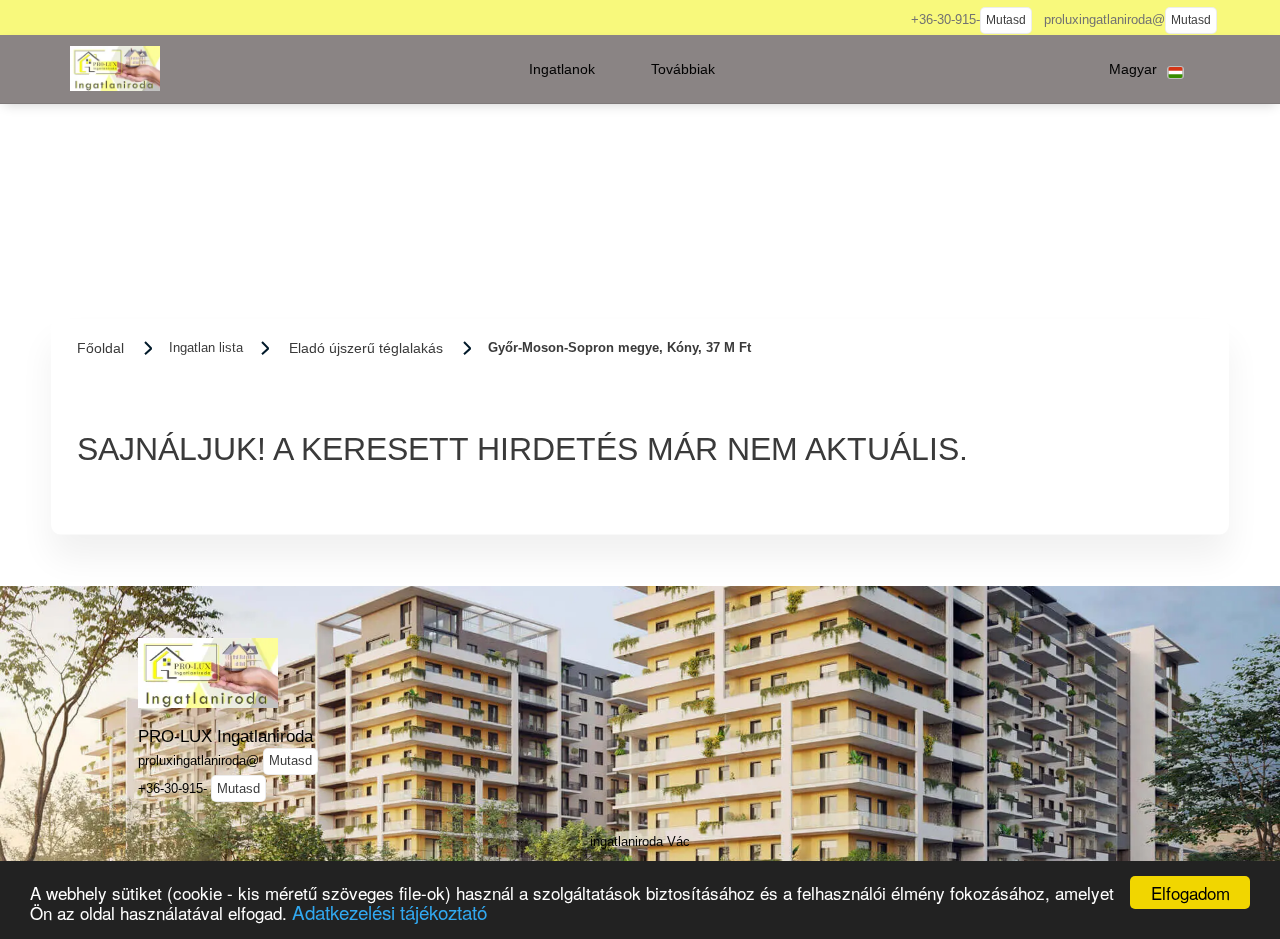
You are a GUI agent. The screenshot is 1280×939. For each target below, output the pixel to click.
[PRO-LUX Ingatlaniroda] (115, 68)
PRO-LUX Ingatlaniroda (225, 736)
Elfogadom (1190, 892)
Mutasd (1006, 20)
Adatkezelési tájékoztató (389, 911)
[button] (562, 69)
